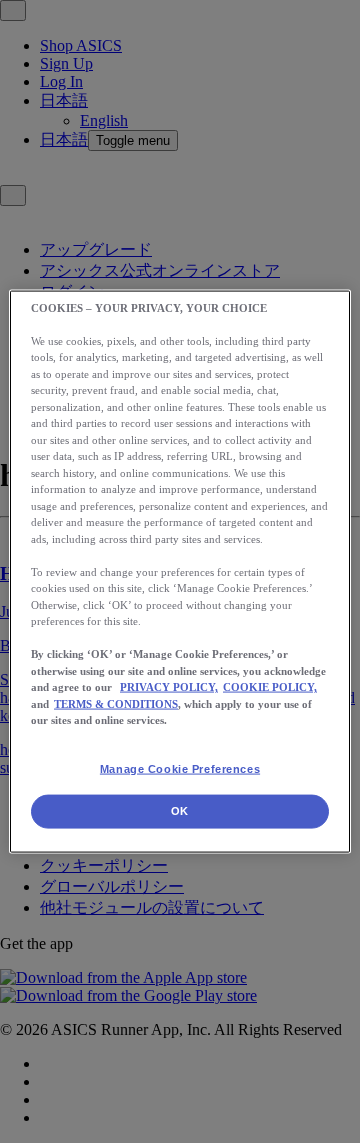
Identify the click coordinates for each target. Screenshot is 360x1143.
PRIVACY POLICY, (169, 687)
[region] (180, 571)
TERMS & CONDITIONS (116, 703)
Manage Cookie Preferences (180, 768)
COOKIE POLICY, (270, 687)
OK (180, 811)
